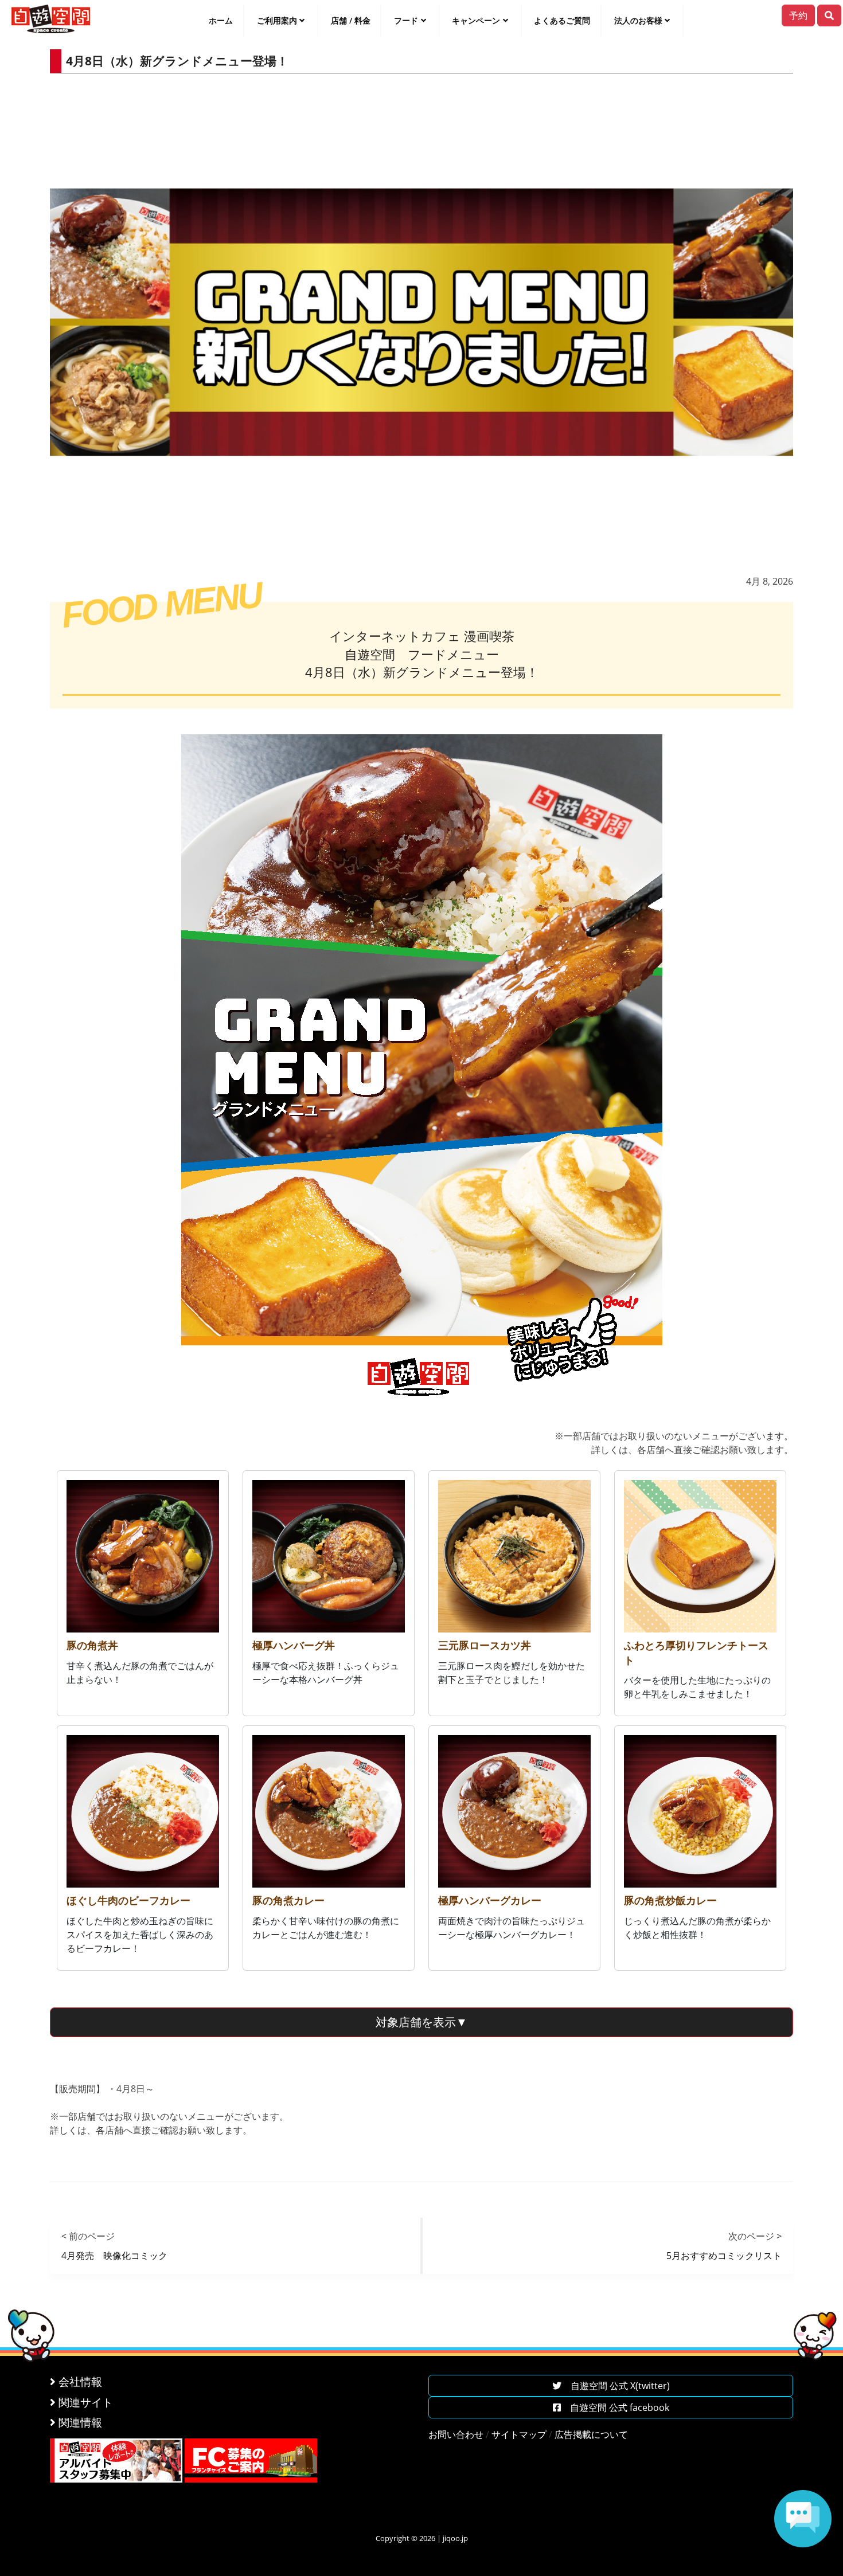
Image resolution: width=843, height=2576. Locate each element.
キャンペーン (476, 20)
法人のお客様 (638, 20)
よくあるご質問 (562, 20)
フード (406, 20)
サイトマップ (519, 2434)
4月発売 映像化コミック (114, 2256)
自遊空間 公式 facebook (615, 2407)
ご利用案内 (277, 20)
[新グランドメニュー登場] (422, 1074)
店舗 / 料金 (351, 20)
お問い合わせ (456, 2434)
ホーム (221, 20)
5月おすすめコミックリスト (724, 2256)
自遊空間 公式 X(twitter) (616, 2386)
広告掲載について (591, 2434)
